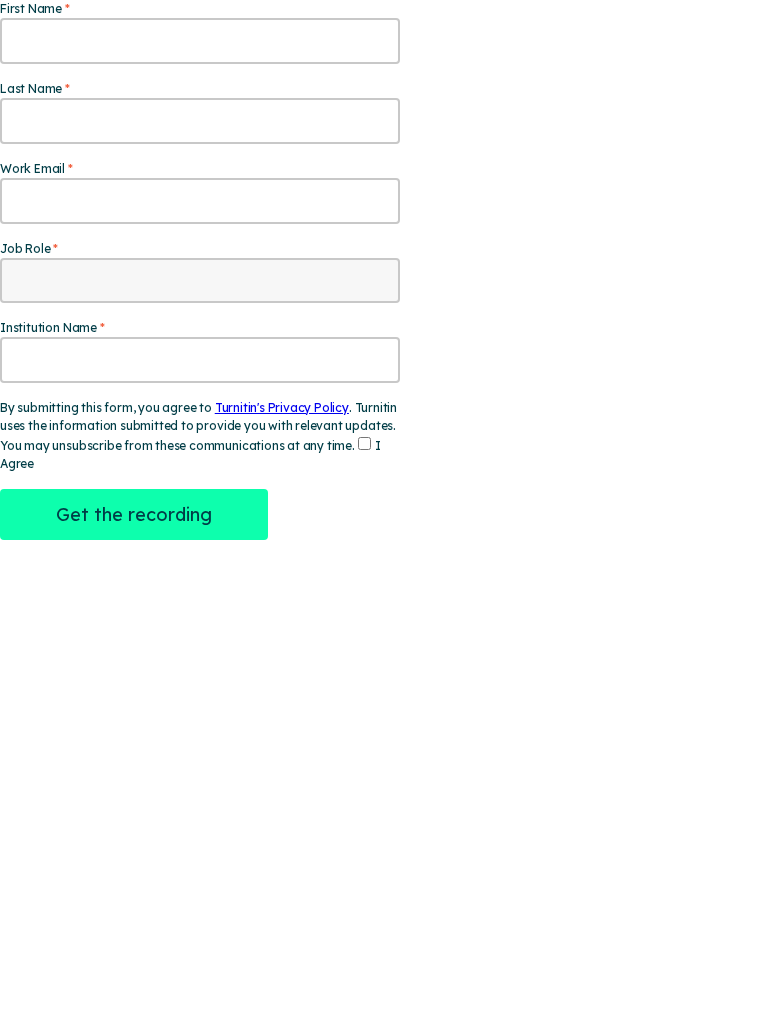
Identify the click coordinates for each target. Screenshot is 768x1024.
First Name (31, 8)
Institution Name (48, 327)
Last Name (31, 88)
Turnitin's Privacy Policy (282, 407)
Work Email (32, 168)
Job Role (25, 248)
